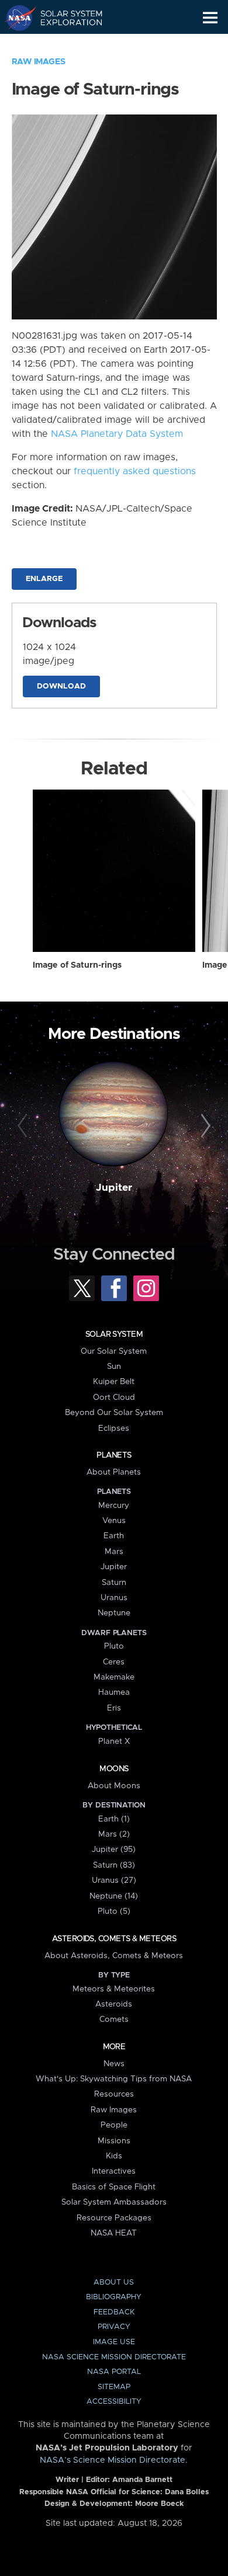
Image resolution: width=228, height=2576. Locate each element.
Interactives (114, 2171)
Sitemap (114, 2387)
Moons (114, 1769)
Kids (114, 2156)
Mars (114, 1552)
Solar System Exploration (65, 18)
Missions (114, 2141)
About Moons (114, 1786)
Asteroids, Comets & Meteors (114, 1939)
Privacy (114, 2327)
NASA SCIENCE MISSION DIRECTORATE (114, 2357)
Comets (114, 2019)
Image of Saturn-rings (77, 965)
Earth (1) (114, 1819)
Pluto (114, 1646)
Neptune (114, 1613)
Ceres (114, 1662)
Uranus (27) (114, 1880)
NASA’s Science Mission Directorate (113, 2460)
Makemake (114, 1677)
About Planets (114, 1472)
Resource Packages (114, 2218)
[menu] (210, 18)
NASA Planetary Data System (117, 434)
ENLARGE (44, 579)
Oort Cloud (114, 1397)
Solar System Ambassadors (114, 2202)
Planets (114, 1455)
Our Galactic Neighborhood (65, 44)
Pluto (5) (114, 1911)
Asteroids (114, 2004)
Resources (114, 2094)
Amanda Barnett (142, 2480)
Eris (114, 1708)
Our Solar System (114, 1351)
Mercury (114, 1506)
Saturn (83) (114, 1865)
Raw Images (39, 62)
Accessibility (114, 2402)
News (114, 2064)
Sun (114, 1367)
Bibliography (114, 2297)
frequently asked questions (135, 471)
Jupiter (114, 1188)
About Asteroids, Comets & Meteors (114, 1956)
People (114, 2125)
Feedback (114, 2312)
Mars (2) (114, 1834)
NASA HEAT (114, 2233)
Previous (24, 1126)
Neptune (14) (114, 1896)
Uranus (114, 1598)
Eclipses (114, 1428)
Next (204, 1126)
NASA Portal (114, 2372)
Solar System (114, 1334)
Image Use (114, 2342)
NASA (15, 18)
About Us (114, 2283)
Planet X (114, 1741)
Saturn (114, 1583)
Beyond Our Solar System (114, 1413)
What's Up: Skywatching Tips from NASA (114, 2079)
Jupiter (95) (114, 1850)
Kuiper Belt (114, 1382)
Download (61, 686)
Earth (114, 1536)
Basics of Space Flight (114, 2187)
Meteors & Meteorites (114, 1989)
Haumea (114, 1692)
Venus (114, 1521)
